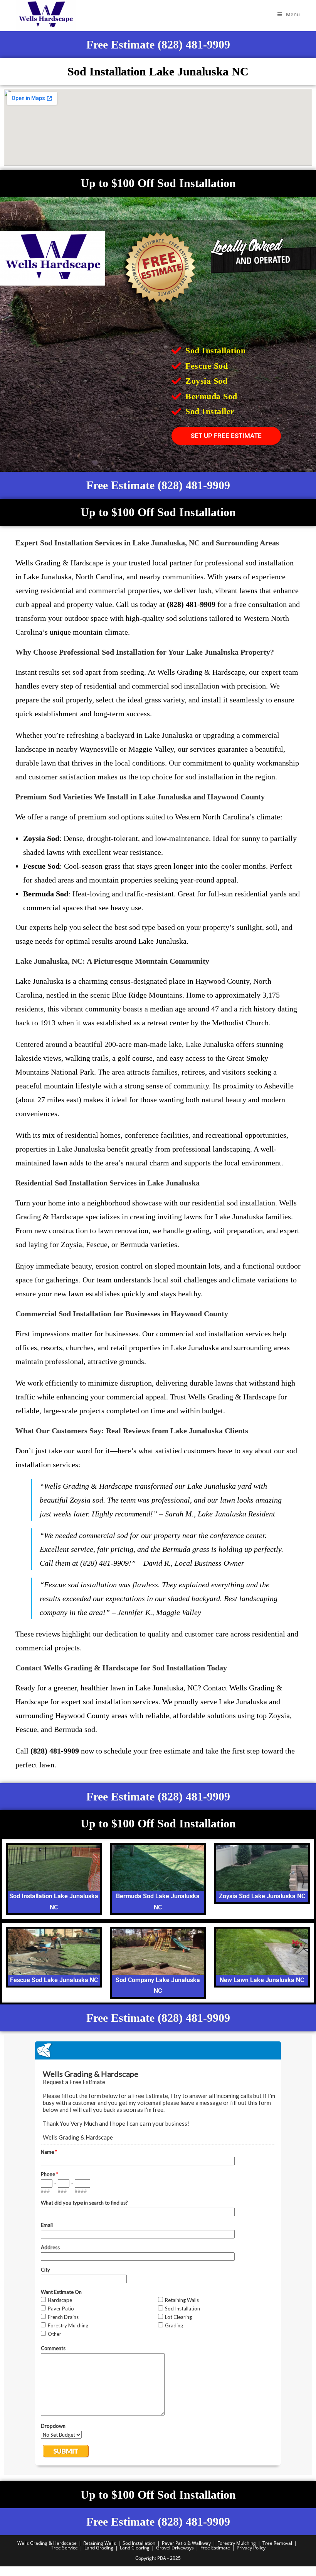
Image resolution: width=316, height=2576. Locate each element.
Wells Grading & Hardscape (47, 2543)
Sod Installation (139, 2543)
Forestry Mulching (237, 2543)
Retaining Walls (100, 2543)
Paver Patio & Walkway (186, 2543)
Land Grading (99, 2548)
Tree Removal (277, 2543)
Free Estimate (215, 2548)
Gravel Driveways (175, 2548)
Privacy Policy (251, 2548)
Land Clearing (135, 2548)
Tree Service (64, 2548)
